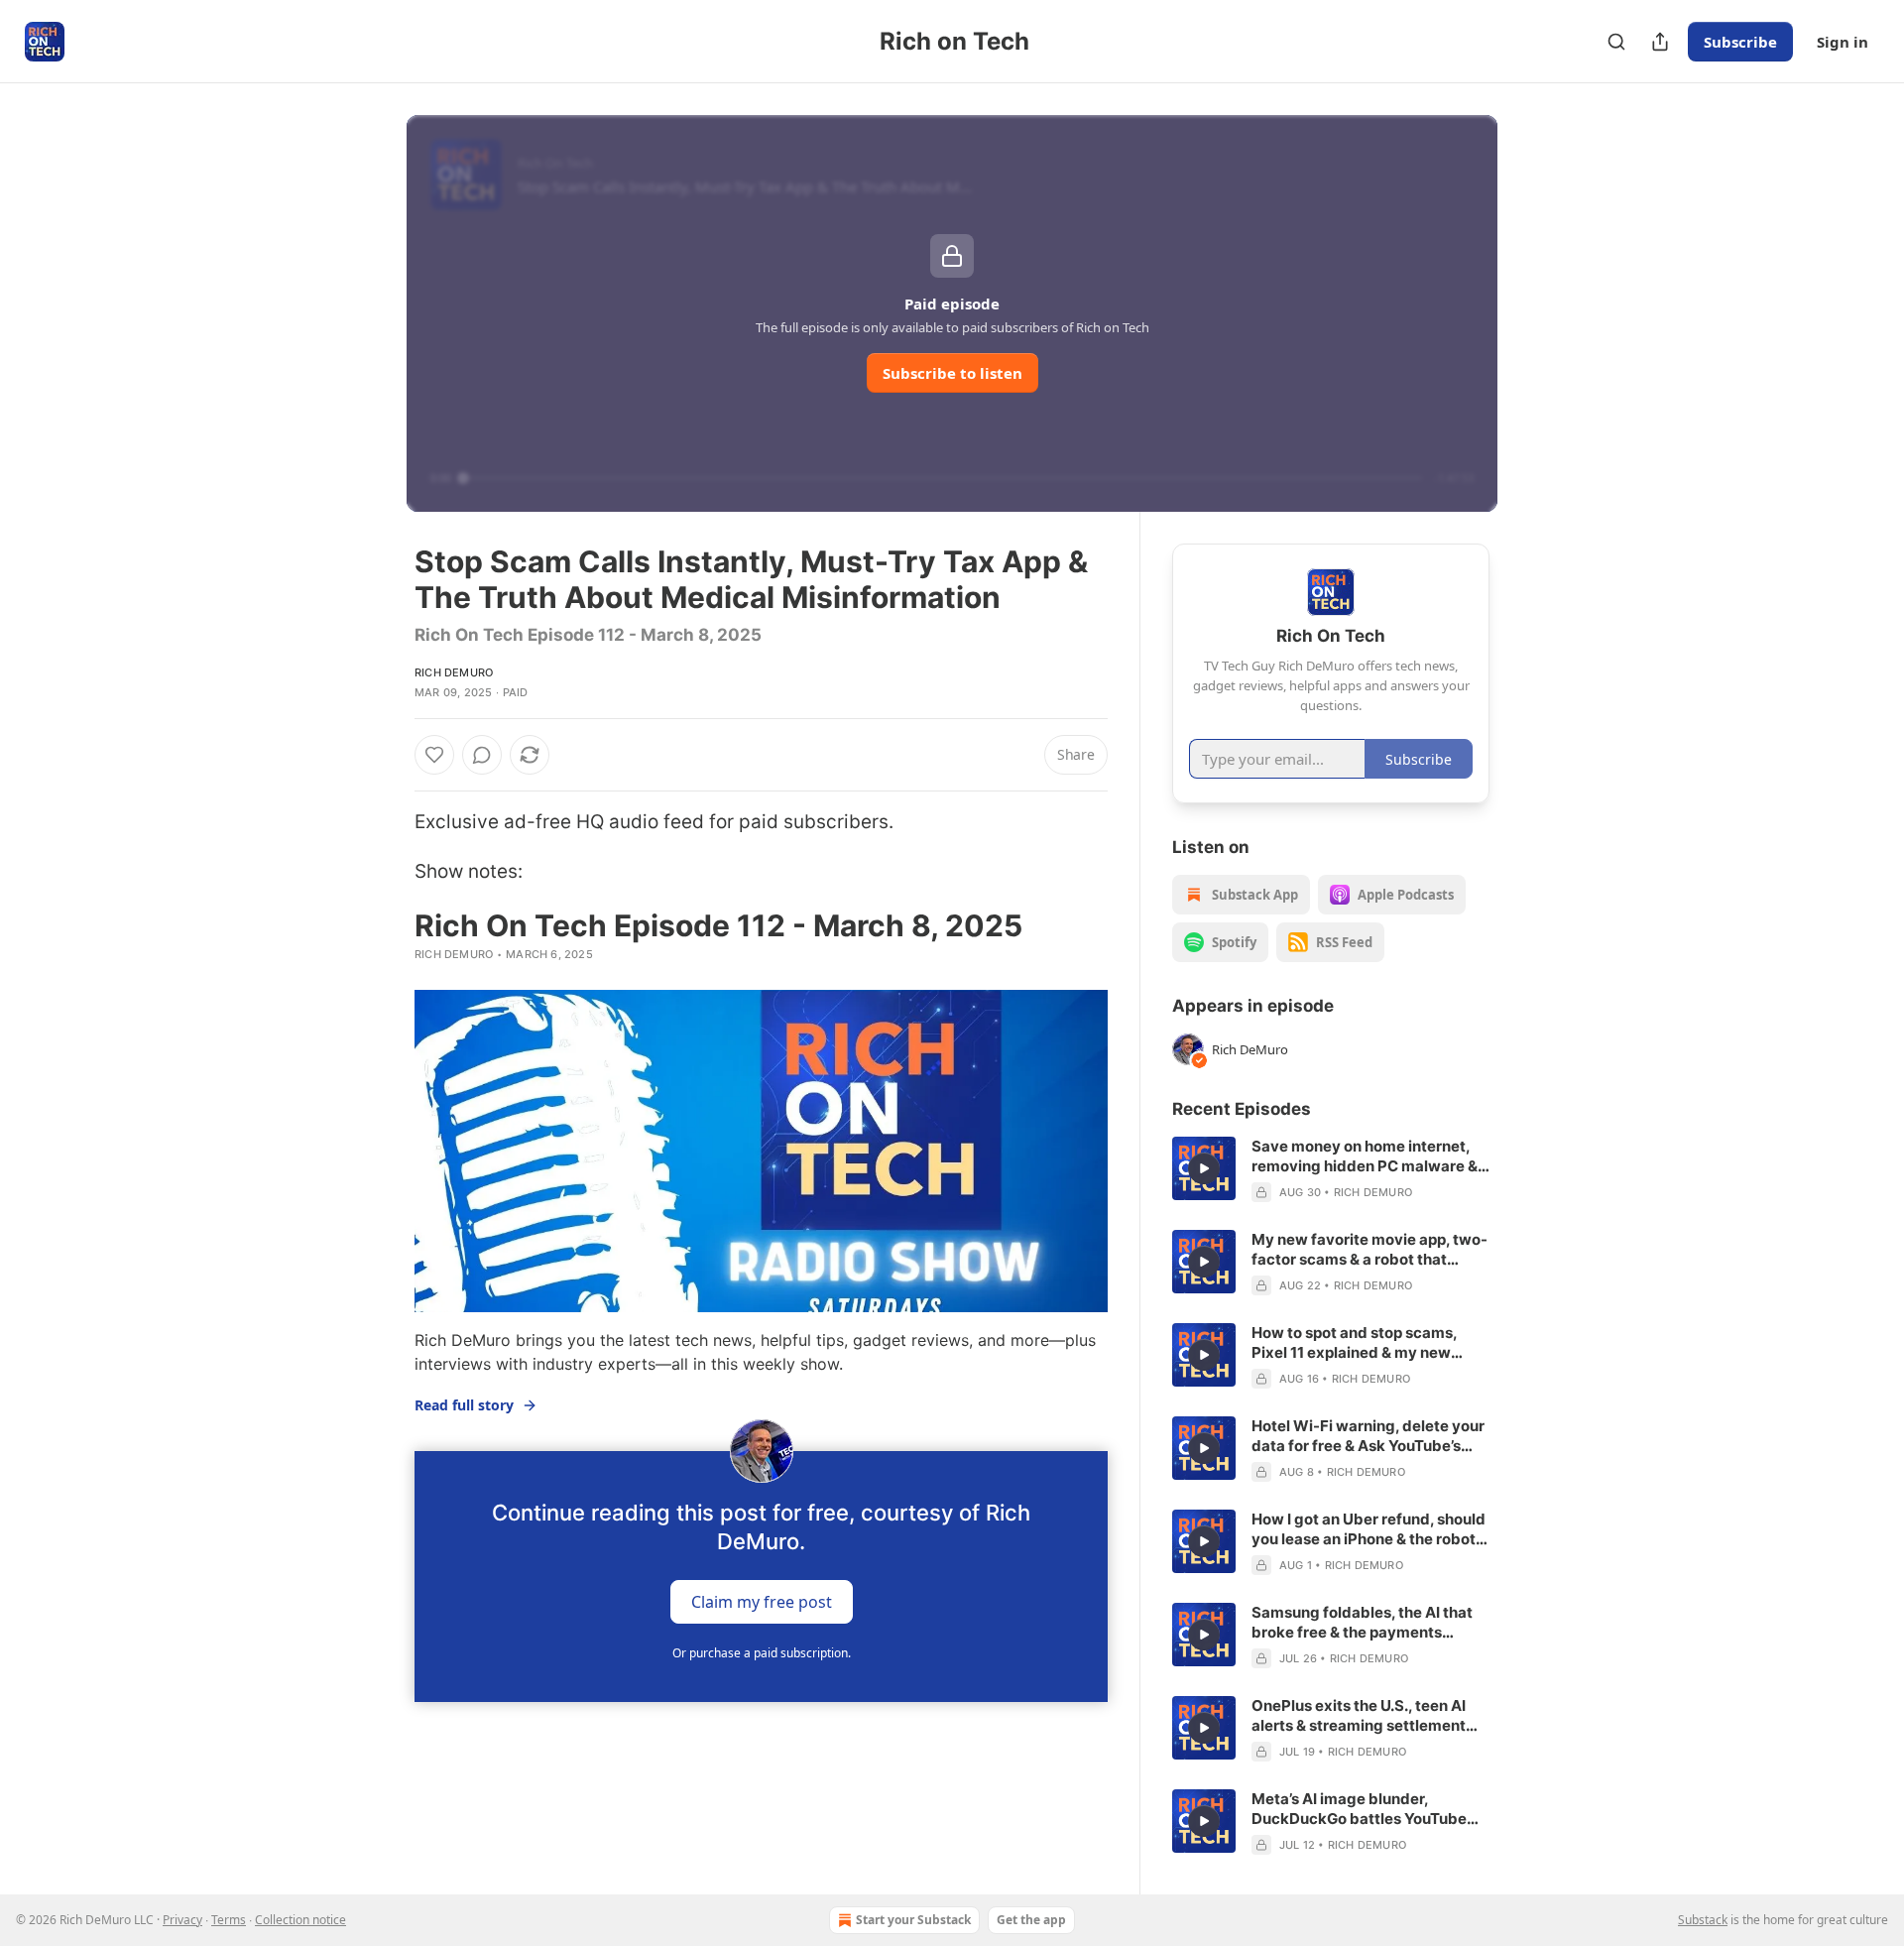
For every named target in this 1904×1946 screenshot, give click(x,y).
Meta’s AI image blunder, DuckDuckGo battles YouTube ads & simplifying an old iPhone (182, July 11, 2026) (1363, 1809)
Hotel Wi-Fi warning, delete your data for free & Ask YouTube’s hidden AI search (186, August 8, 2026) (1368, 1436)
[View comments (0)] (482, 755)
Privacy (182, 1920)
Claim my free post (762, 1601)
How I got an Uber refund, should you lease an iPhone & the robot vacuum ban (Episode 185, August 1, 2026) (1368, 1529)
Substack (1703, 1920)
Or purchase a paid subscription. (762, 1653)
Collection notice (300, 1920)
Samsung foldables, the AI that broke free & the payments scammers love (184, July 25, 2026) (1362, 1623)
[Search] (1616, 42)
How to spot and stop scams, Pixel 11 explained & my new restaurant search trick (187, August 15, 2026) (1354, 1343)
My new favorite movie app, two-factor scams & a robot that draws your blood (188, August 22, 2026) (1369, 1250)
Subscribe (1740, 42)
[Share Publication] (1660, 42)
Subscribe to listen (952, 373)
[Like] (434, 755)
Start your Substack (913, 1920)
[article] (1331, 1169)
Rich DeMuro (454, 672)
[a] (1204, 1168)
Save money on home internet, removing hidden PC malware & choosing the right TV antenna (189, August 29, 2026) (1365, 1156)
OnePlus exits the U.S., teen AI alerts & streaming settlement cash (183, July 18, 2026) (1359, 1716)
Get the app (1031, 1920)
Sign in (1843, 42)
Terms (229, 1920)
